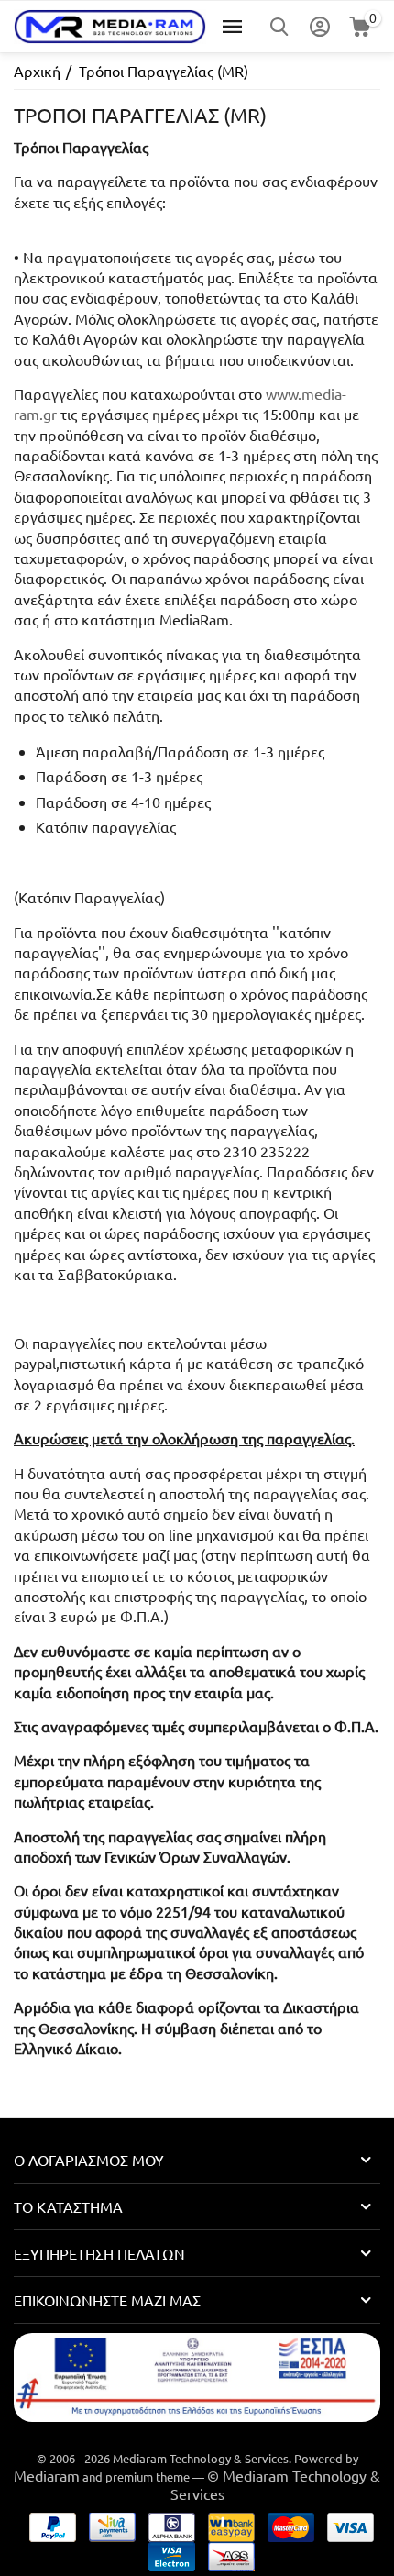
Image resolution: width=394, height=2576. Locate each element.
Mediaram (47, 2475)
